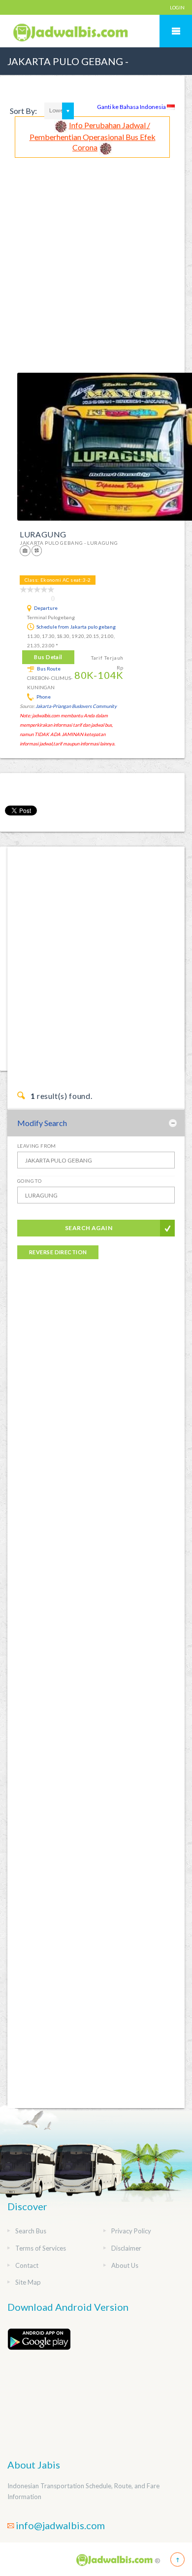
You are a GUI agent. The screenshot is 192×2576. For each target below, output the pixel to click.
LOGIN (177, 7)
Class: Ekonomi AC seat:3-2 (58, 580)
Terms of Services (41, 2248)
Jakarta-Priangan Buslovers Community (76, 706)
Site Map (28, 2282)
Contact (27, 2265)
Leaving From (37, 1146)
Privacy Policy (131, 2231)
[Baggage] (26, 550)
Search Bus (31, 2231)
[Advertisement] (96, 259)
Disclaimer (126, 2248)
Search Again (89, 1228)
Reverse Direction (58, 1252)
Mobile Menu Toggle (176, 31)
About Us (125, 2265)
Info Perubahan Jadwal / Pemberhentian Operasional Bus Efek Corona (93, 136)
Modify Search (42, 1123)
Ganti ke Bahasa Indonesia (132, 107)
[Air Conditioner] (37, 550)
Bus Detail (48, 657)
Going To (29, 1181)
